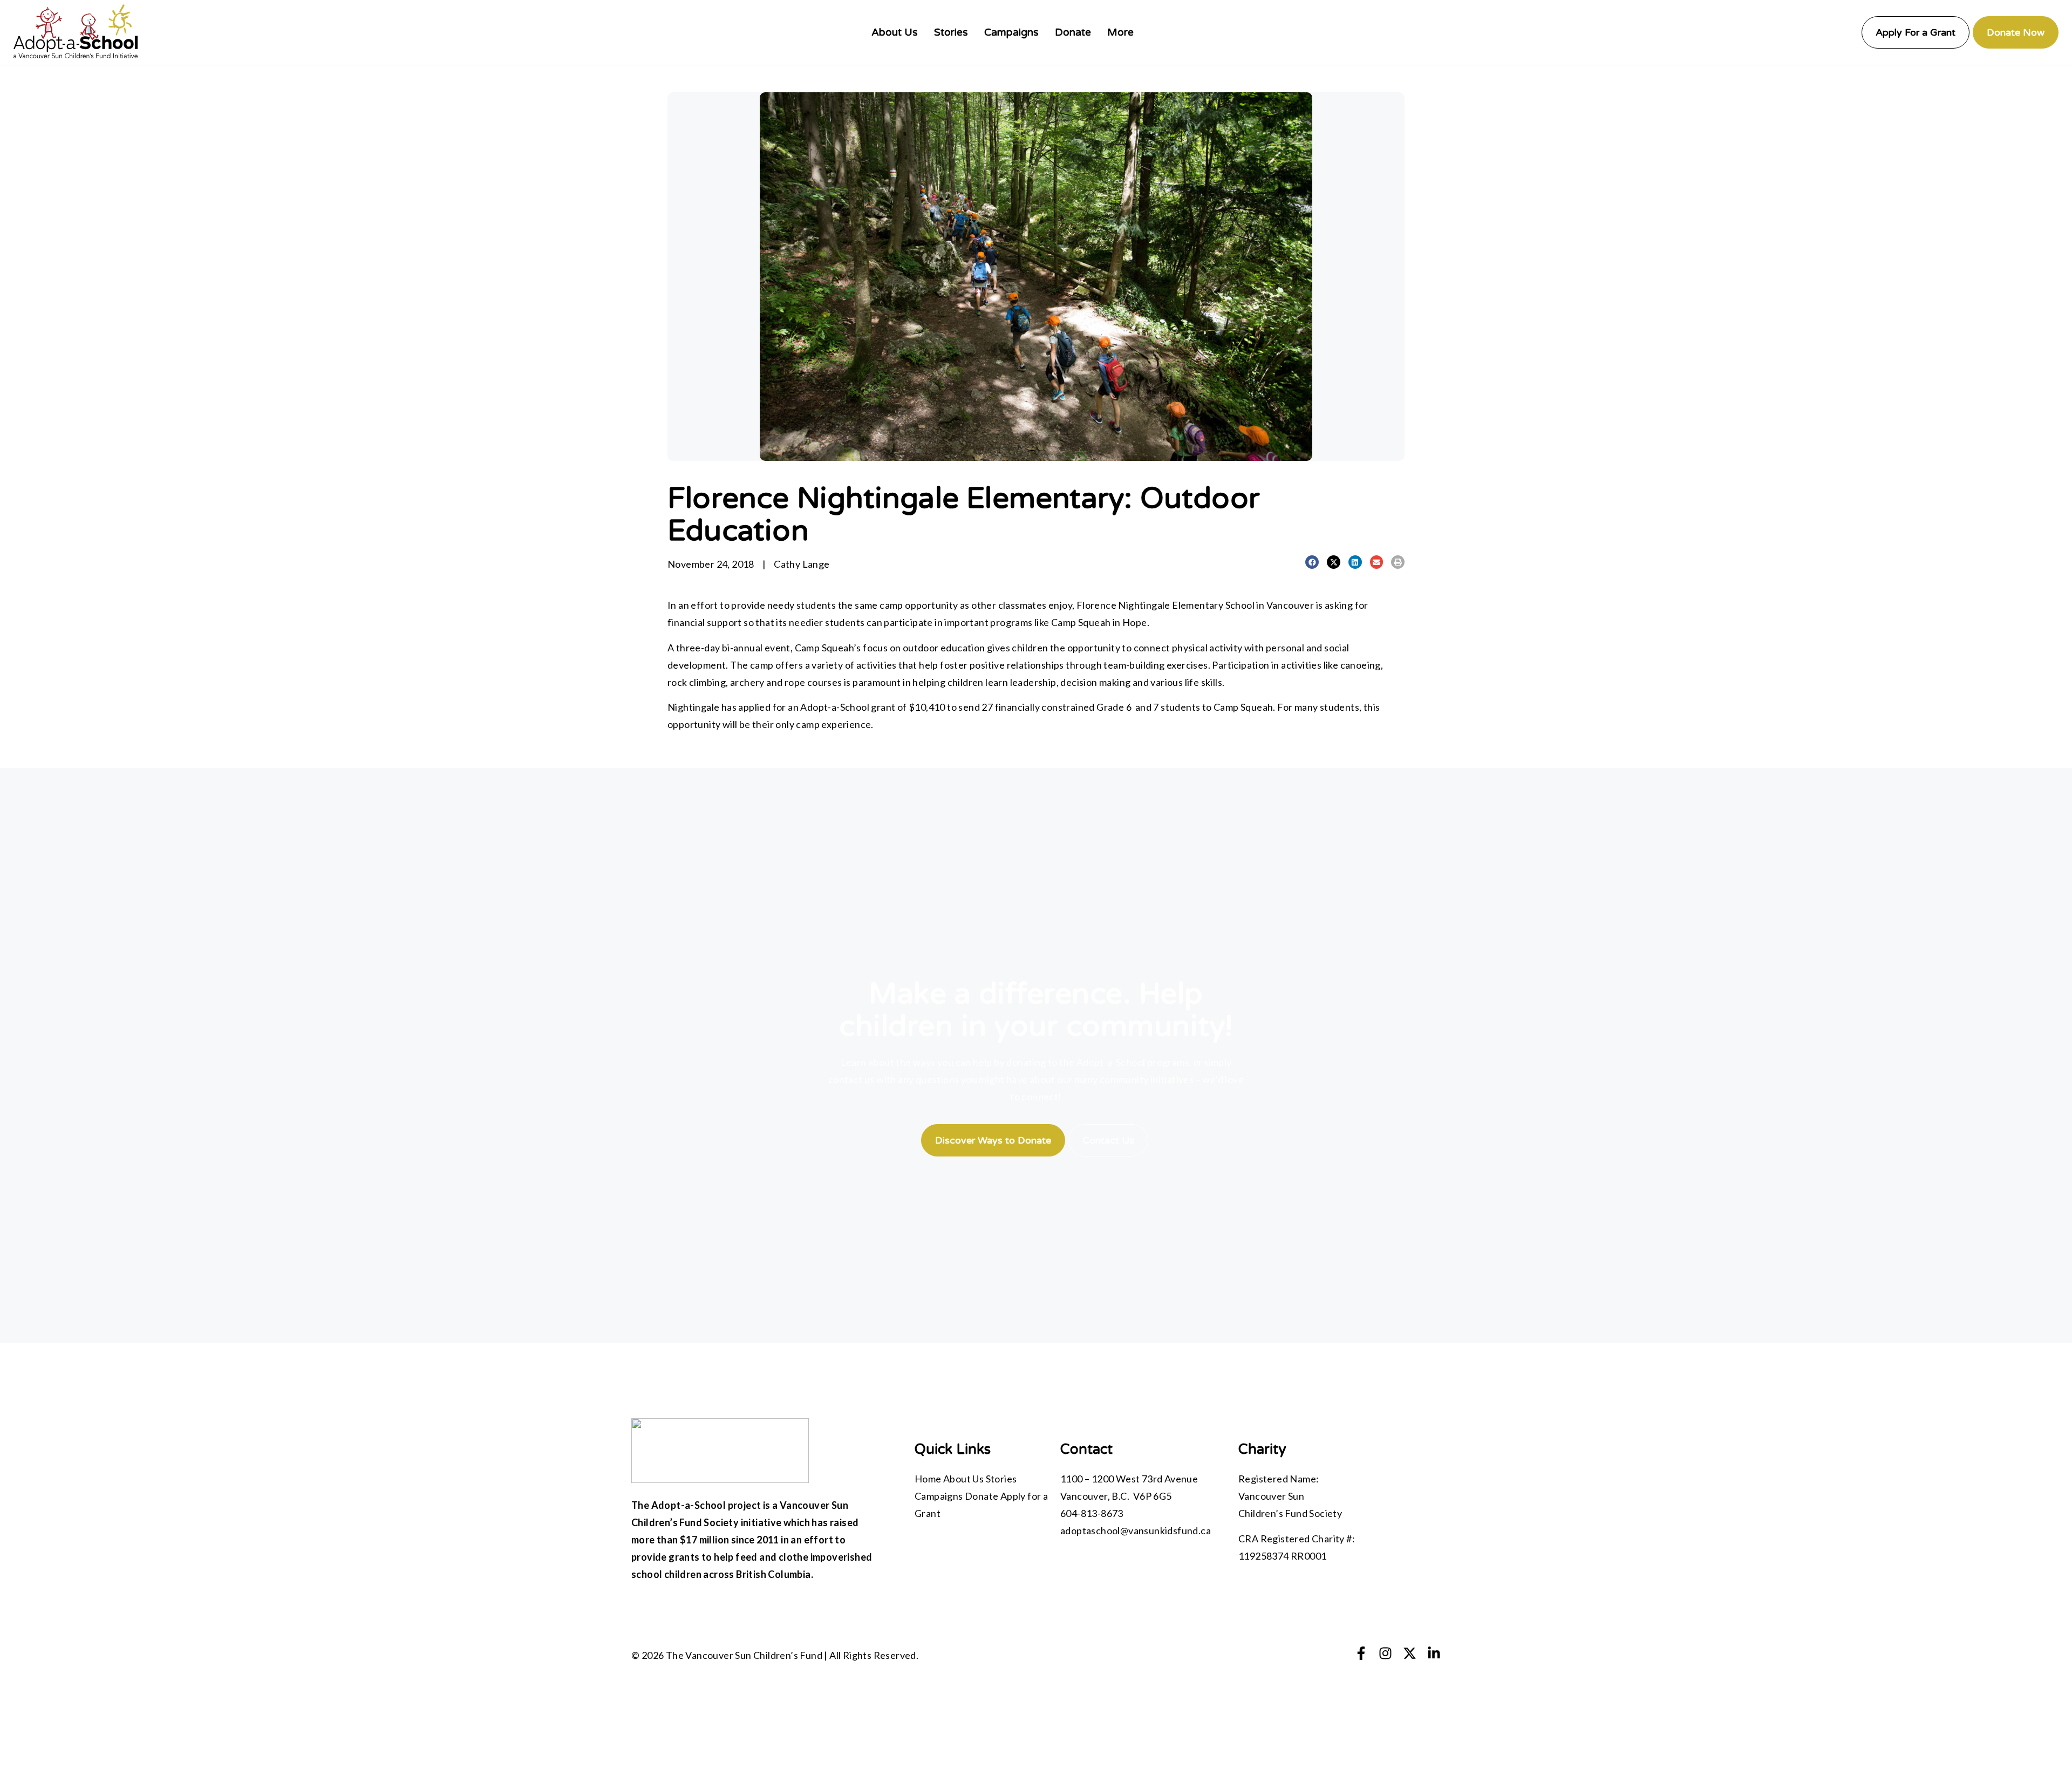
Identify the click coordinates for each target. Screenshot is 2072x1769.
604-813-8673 (1092, 1513)
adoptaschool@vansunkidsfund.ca (1136, 1530)
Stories (1001, 1479)
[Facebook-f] (1361, 1653)
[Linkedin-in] (1434, 1653)
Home (928, 1479)
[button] (1312, 562)
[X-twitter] (1410, 1653)
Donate (982, 1496)
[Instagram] (1385, 1653)
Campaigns (939, 1496)
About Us (963, 1479)
